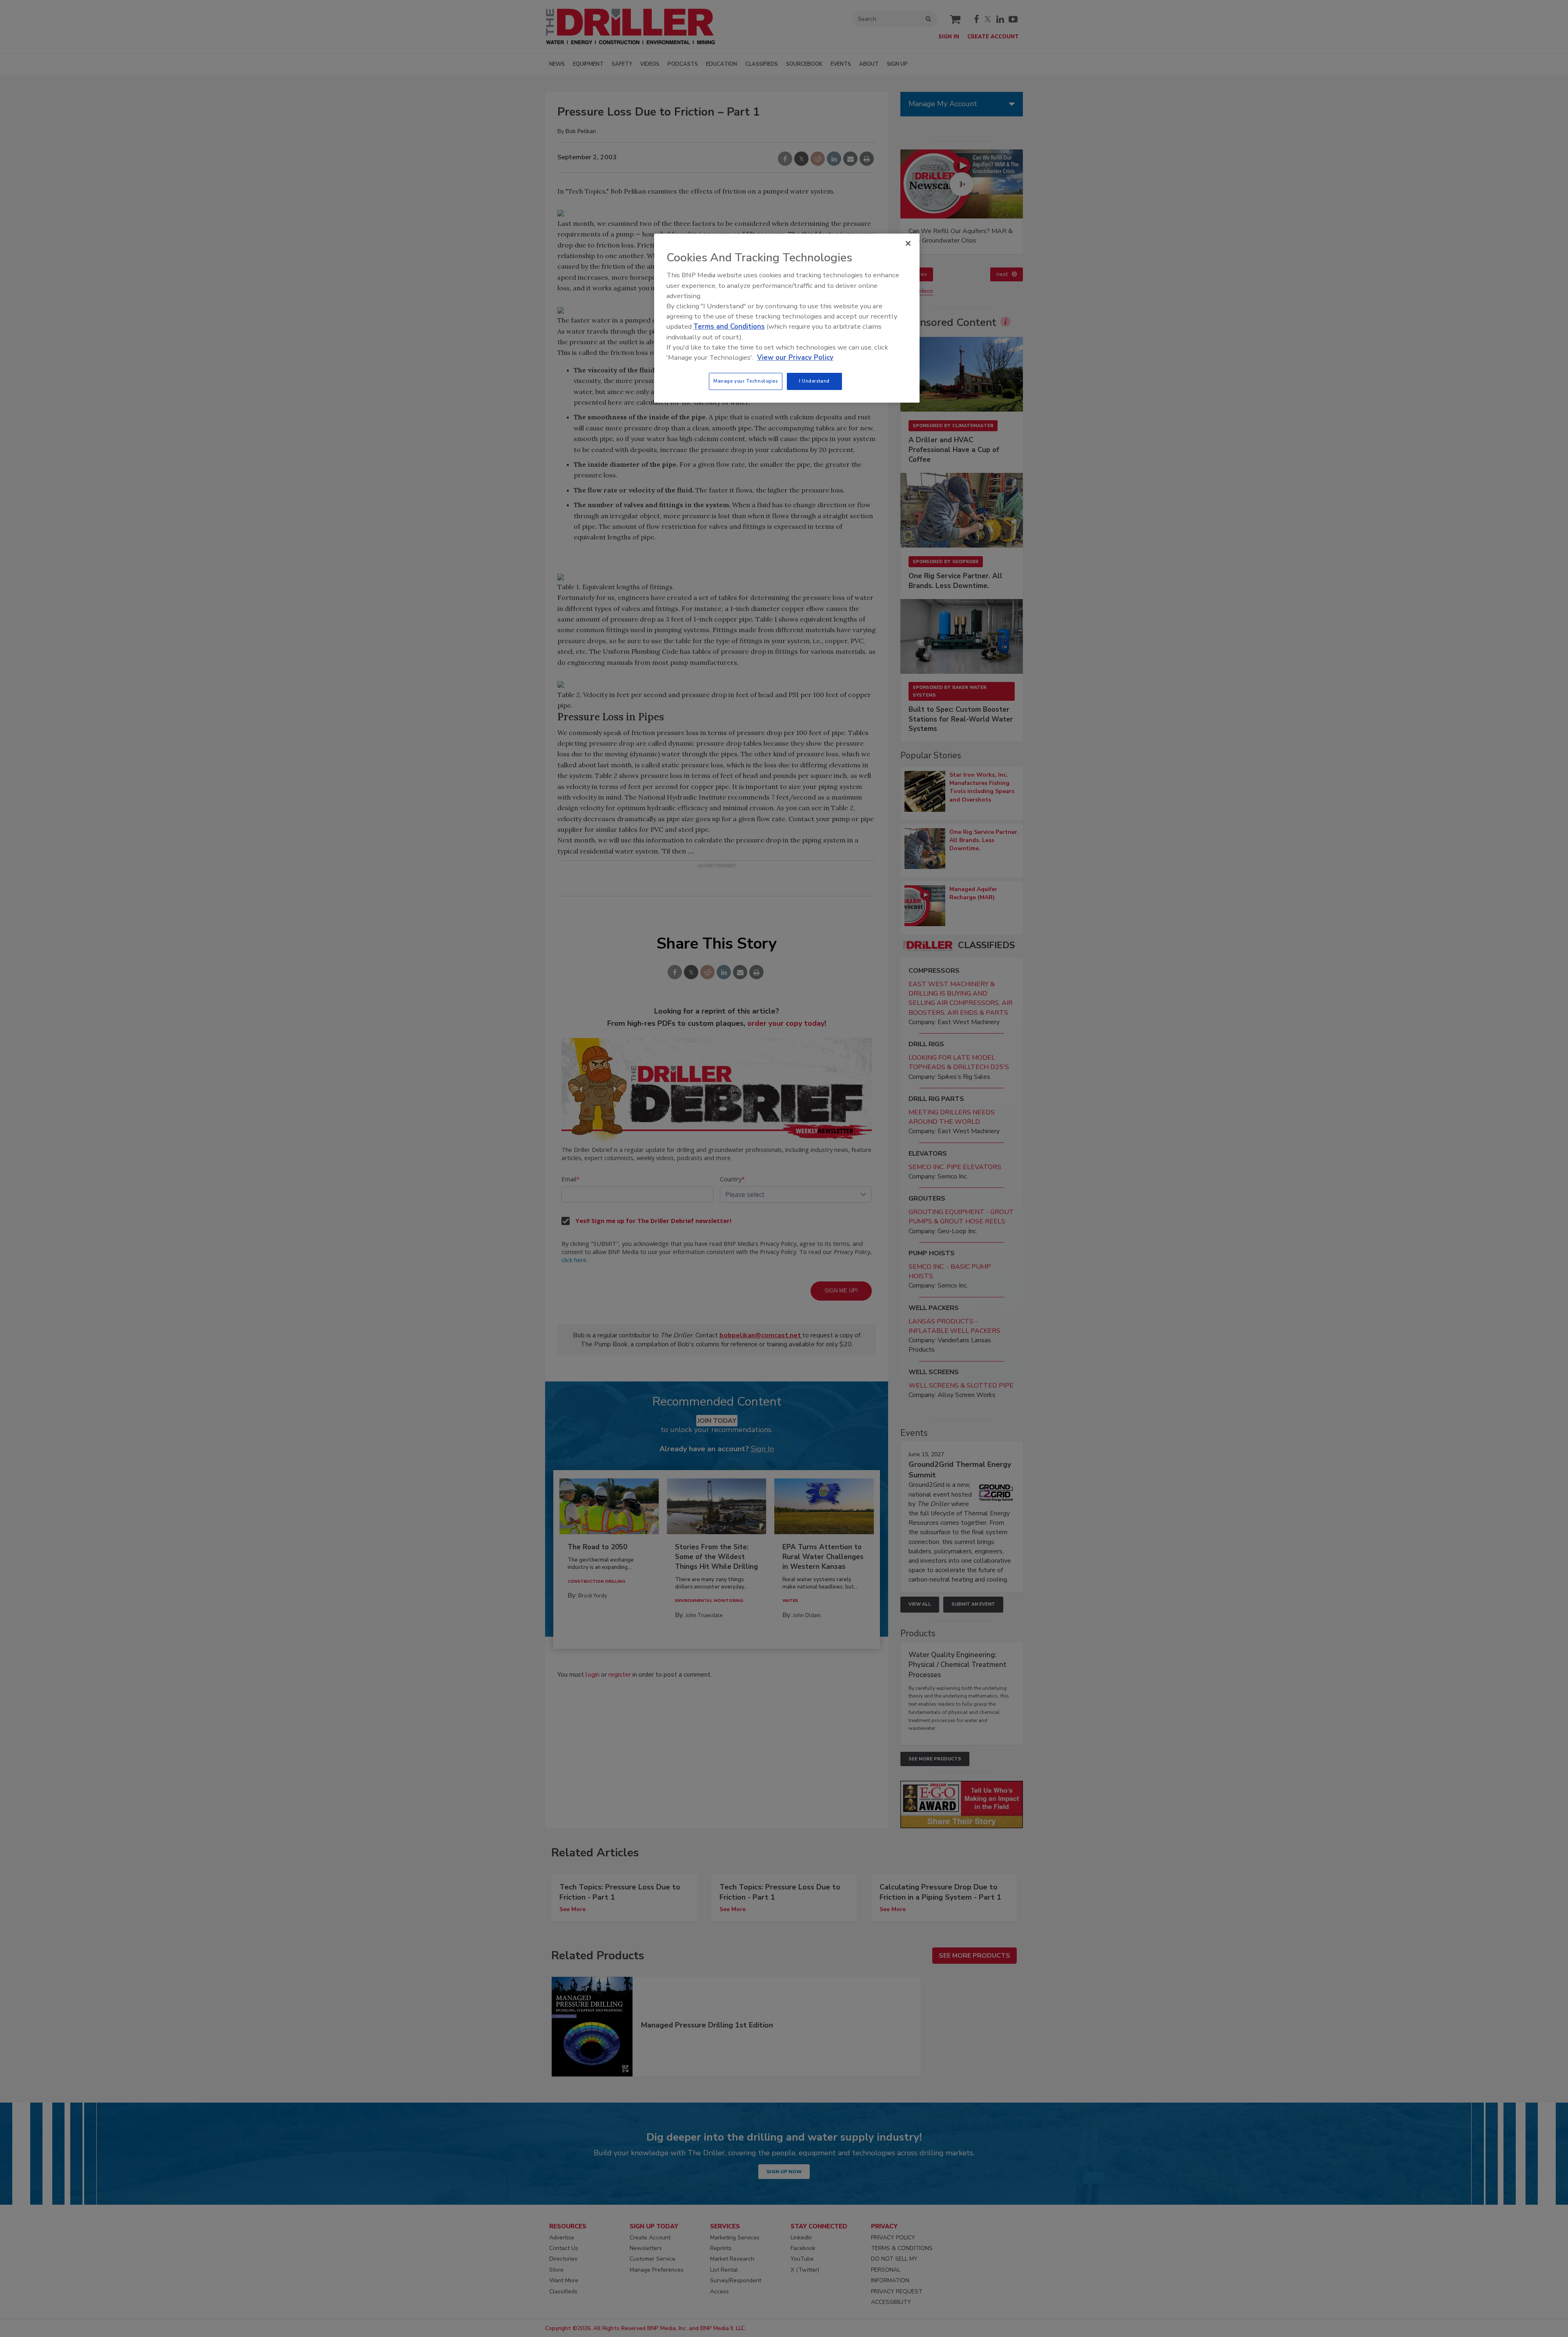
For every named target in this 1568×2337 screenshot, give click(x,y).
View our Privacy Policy (795, 358)
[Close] (908, 243)
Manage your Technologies (746, 381)
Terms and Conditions (729, 326)
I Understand (814, 381)
